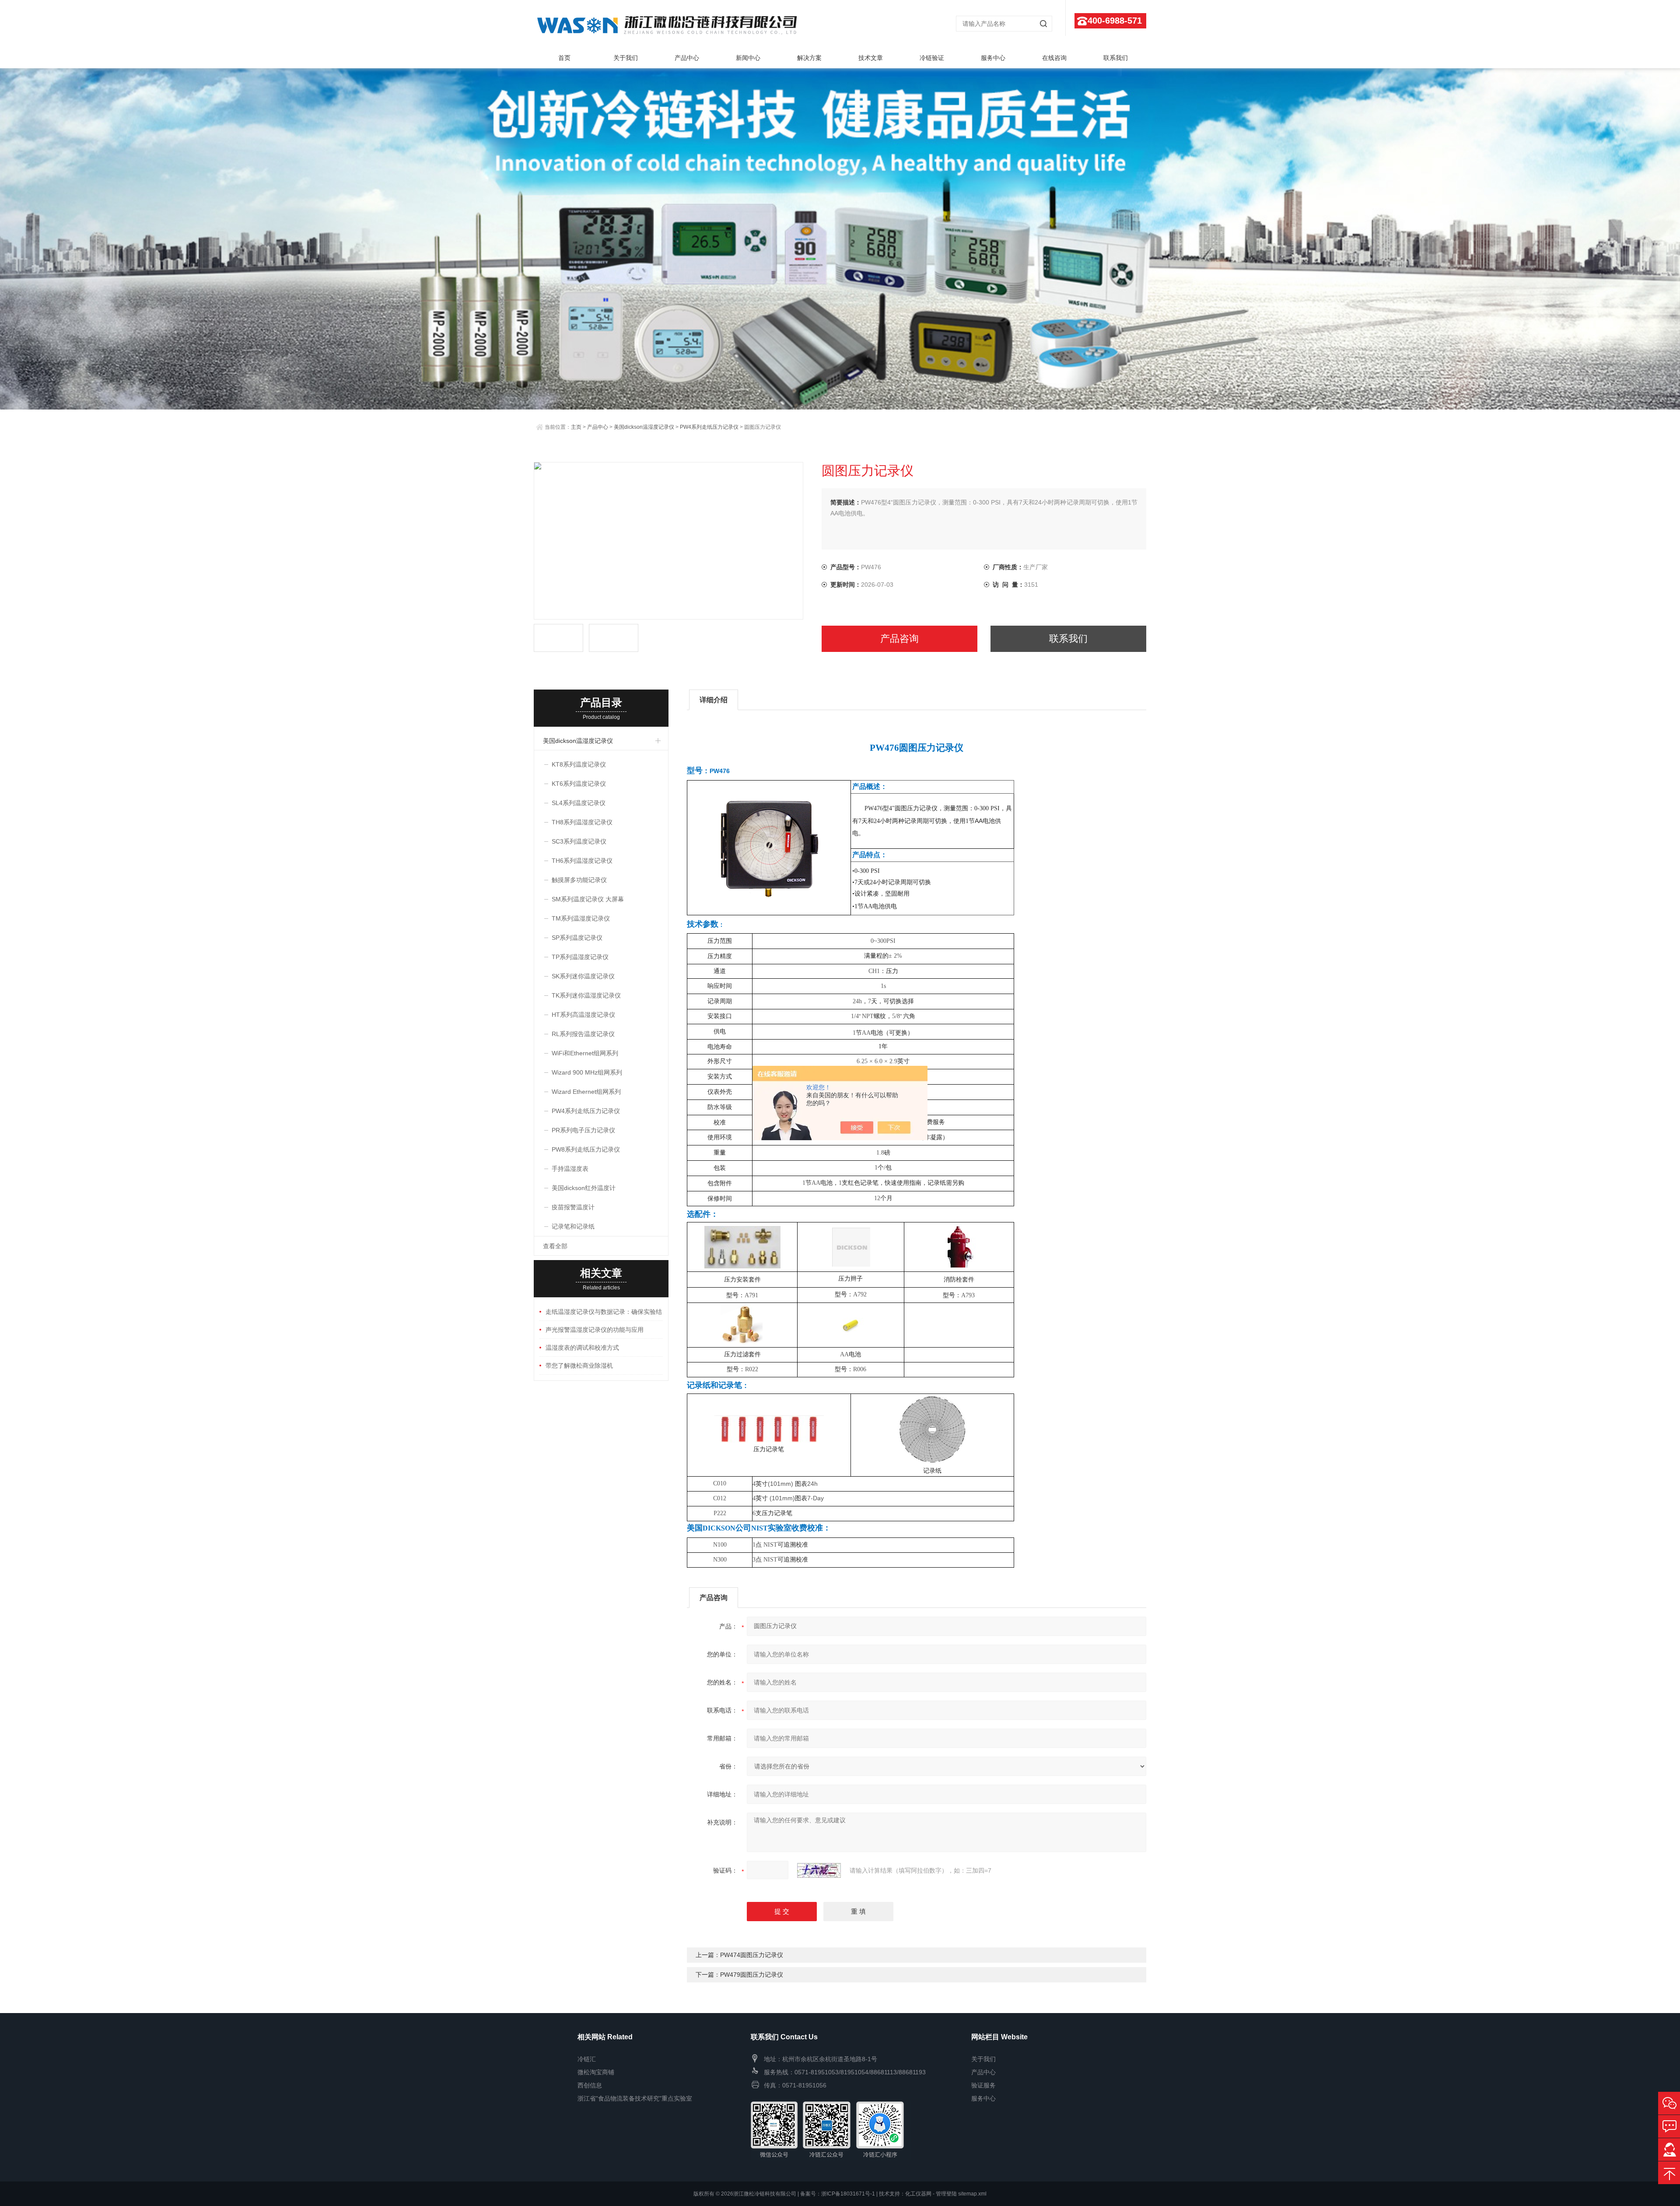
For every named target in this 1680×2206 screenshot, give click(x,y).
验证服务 (983, 2085)
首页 (564, 58)
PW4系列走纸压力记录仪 (709, 427)
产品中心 (687, 58)
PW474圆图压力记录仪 (752, 1955)
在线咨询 (1054, 58)
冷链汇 (587, 2059)
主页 (576, 427)
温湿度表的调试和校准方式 (582, 1348)
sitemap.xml (972, 2194)
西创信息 (590, 2085)
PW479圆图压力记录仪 (752, 1975)
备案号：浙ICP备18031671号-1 (838, 2194)
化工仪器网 (918, 2194)
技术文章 (871, 58)
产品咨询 (899, 639)
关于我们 (626, 58)
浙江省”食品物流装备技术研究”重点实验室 (635, 2098)
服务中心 (993, 58)
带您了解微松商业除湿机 (579, 1366)
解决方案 (809, 58)
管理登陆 (946, 2194)
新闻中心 (748, 58)
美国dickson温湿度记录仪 (644, 427)
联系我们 (1116, 58)
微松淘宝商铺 (596, 2072)
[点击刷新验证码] (819, 1870)
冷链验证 (932, 58)
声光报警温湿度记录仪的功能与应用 (595, 1330)
